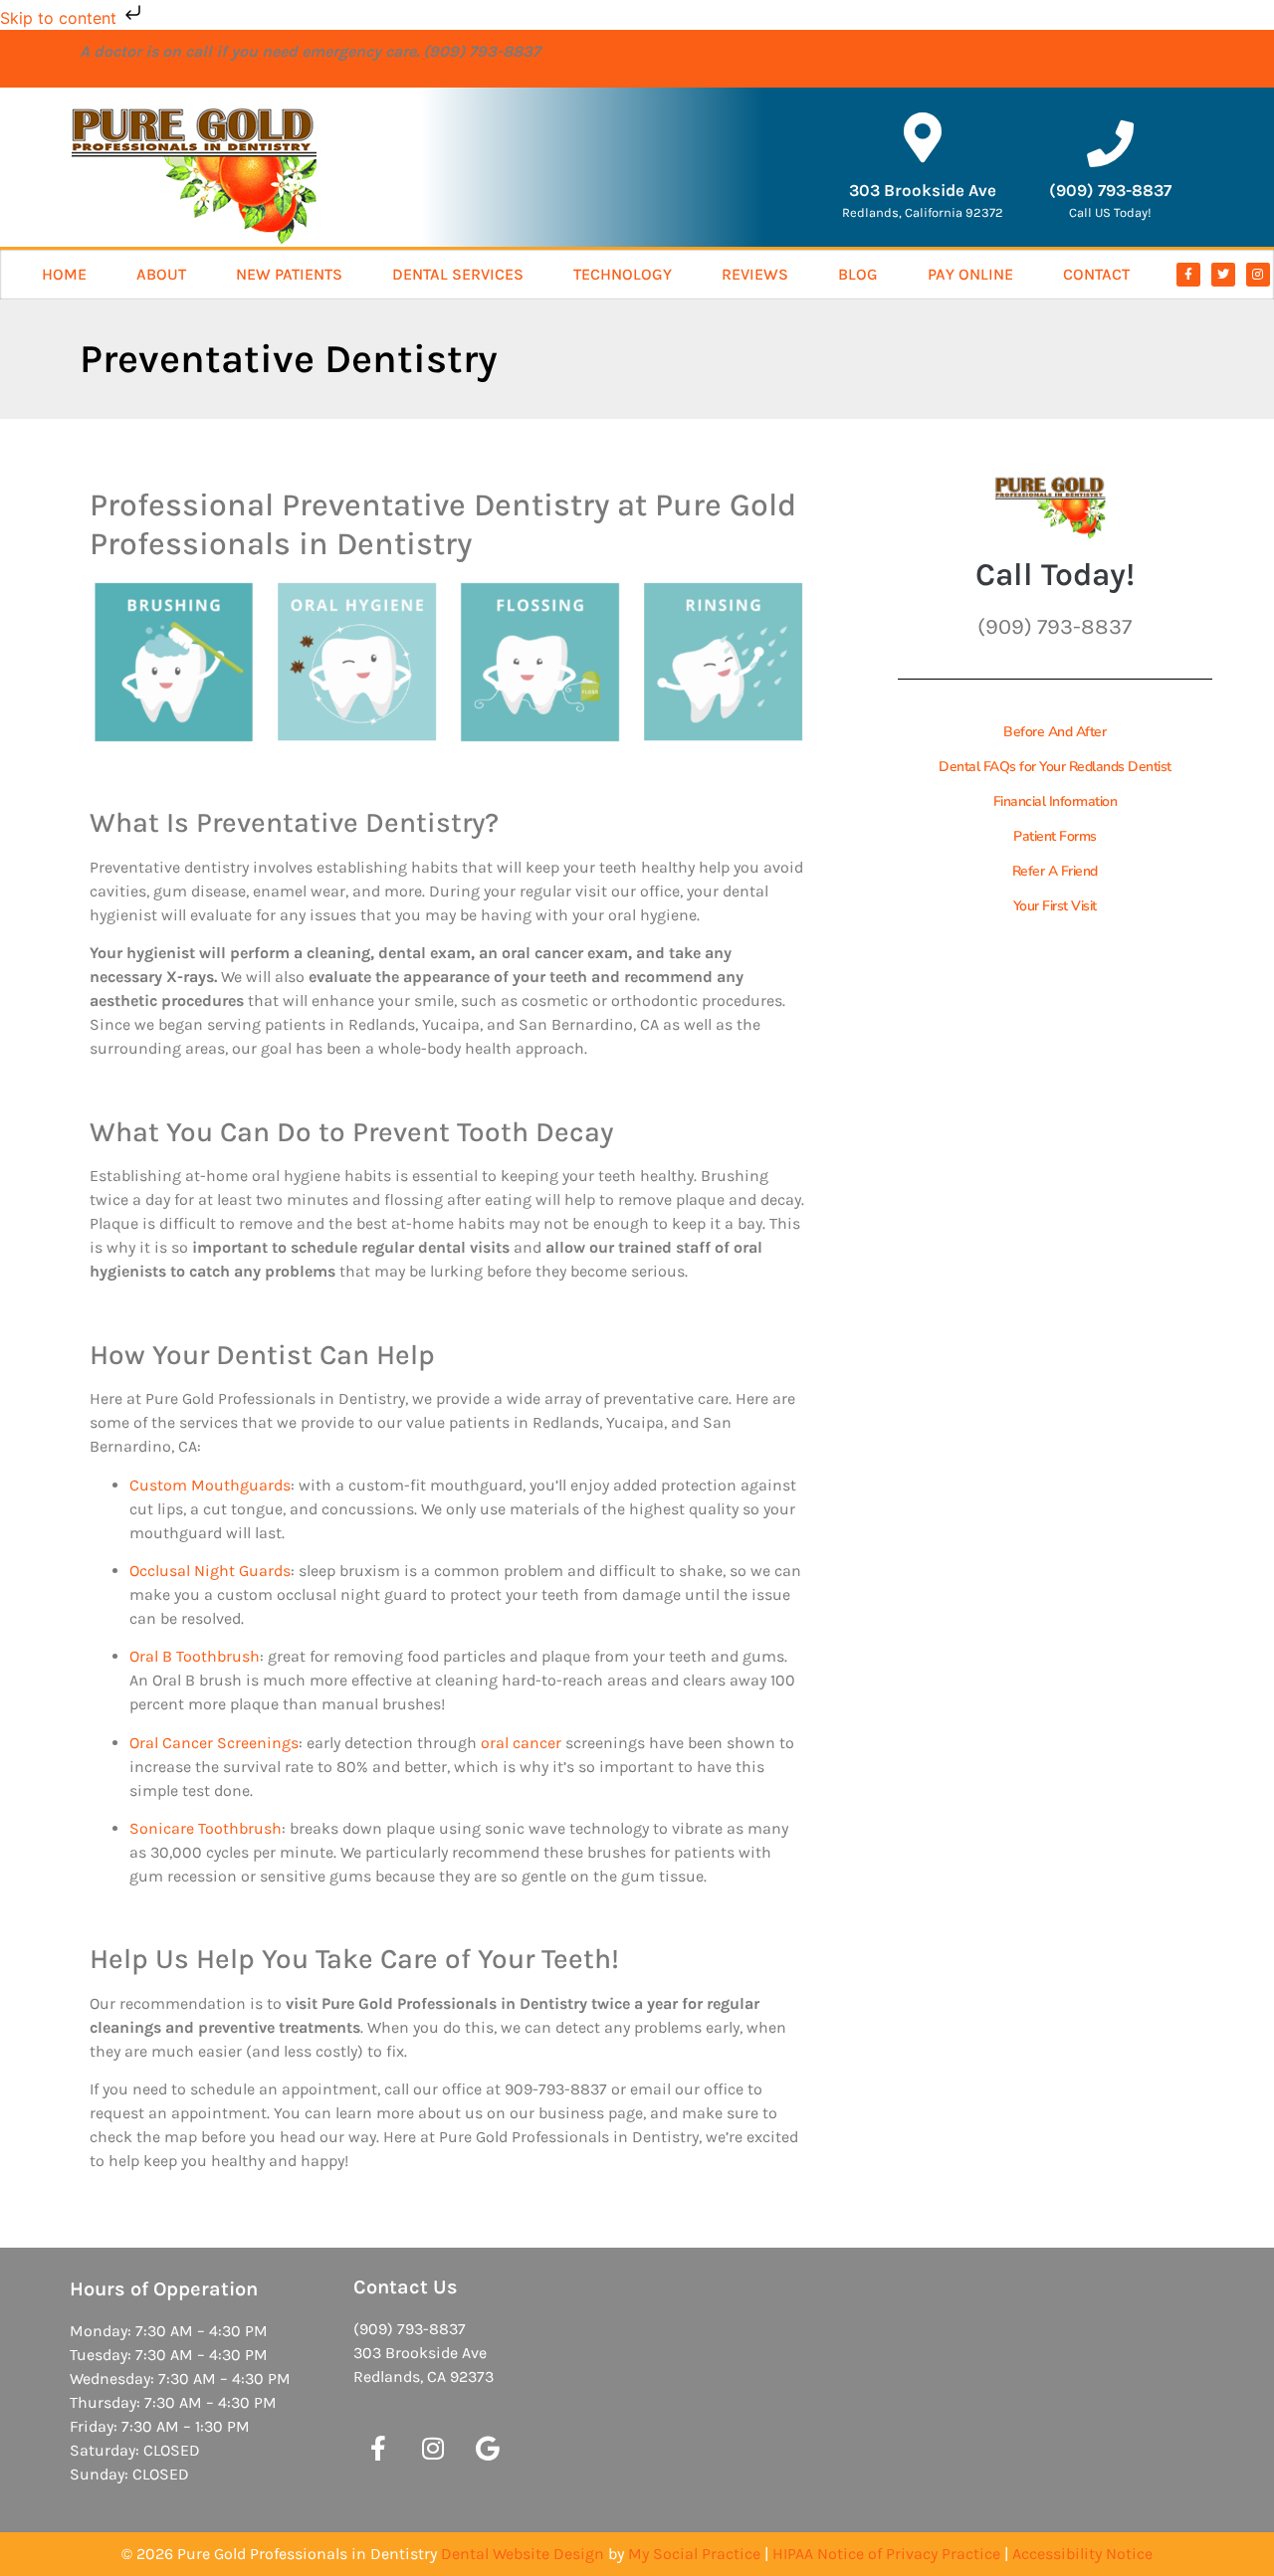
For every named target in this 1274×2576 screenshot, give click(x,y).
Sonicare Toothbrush (206, 1828)
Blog (858, 274)
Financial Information (1056, 801)
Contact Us (406, 2287)
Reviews (755, 274)
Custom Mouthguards (210, 1485)
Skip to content (61, 18)
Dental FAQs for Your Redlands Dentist (1055, 767)
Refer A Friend (1055, 871)
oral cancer (521, 1743)
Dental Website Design (523, 2554)
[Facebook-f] (1188, 275)
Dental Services (458, 274)
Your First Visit (1055, 906)
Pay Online (970, 274)
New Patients (289, 274)
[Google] (488, 2448)
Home (64, 274)
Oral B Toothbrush (195, 1656)
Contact (1096, 274)
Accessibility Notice (1082, 2554)
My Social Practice (694, 2554)
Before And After (1055, 732)
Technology (623, 274)
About (161, 274)
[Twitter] (1223, 275)
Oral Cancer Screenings (214, 1743)
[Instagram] (1258, 275)
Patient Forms (1055, 836)
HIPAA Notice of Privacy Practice (886, 2554)
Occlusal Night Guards (210, 1571)
